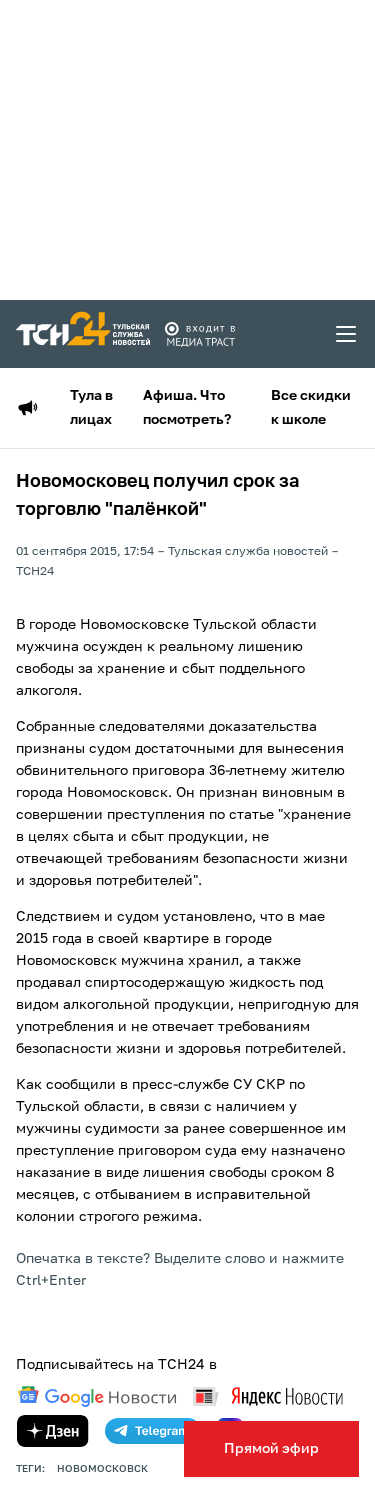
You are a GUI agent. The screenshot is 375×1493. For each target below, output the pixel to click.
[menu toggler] (347, 334)
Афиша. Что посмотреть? (187, 408)
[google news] (97, 1397)
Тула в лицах (91, 408)
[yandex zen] (53, 1431)
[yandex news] (268, 1396)
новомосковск (102, 1469)
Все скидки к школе (311, 408)
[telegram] (153, 1431)
